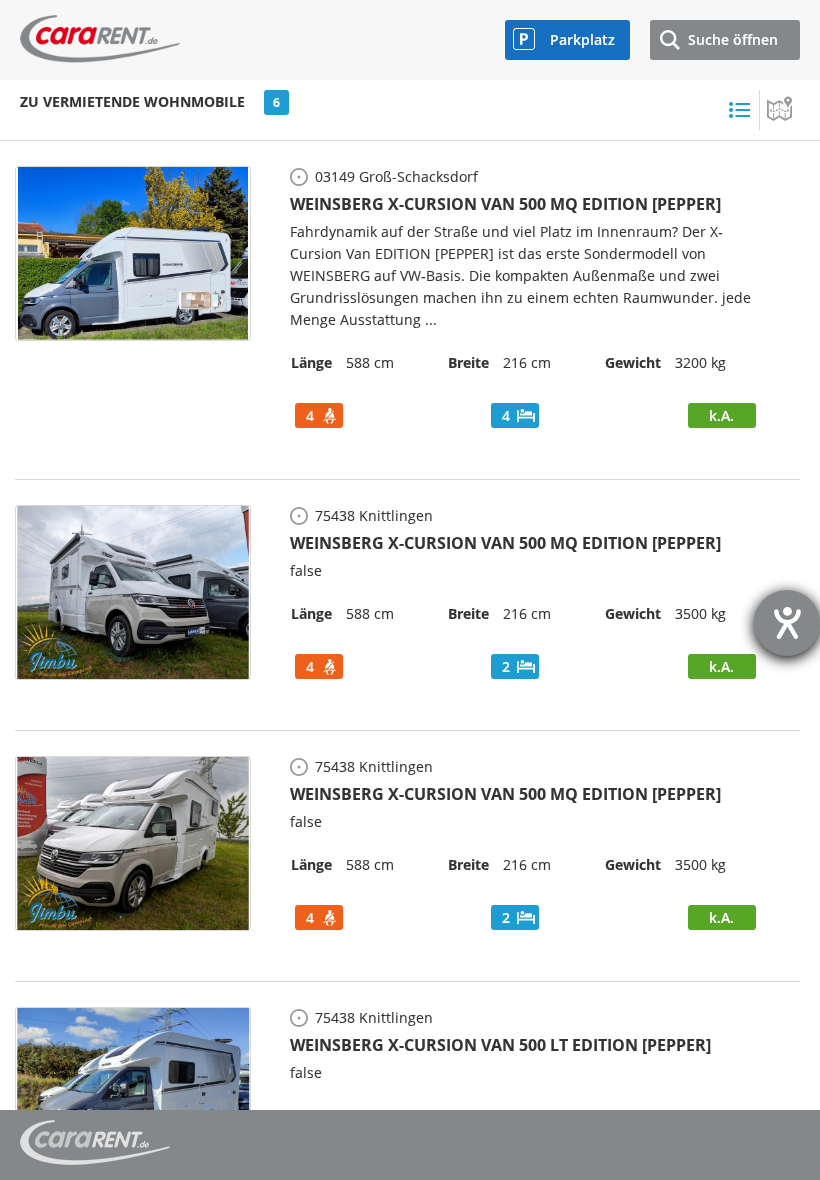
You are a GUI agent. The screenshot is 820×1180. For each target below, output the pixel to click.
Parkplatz (582, 39)
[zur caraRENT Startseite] (100, 34)
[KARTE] (779, 110)
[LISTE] (739, 110)
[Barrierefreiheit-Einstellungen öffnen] (787, 623)
